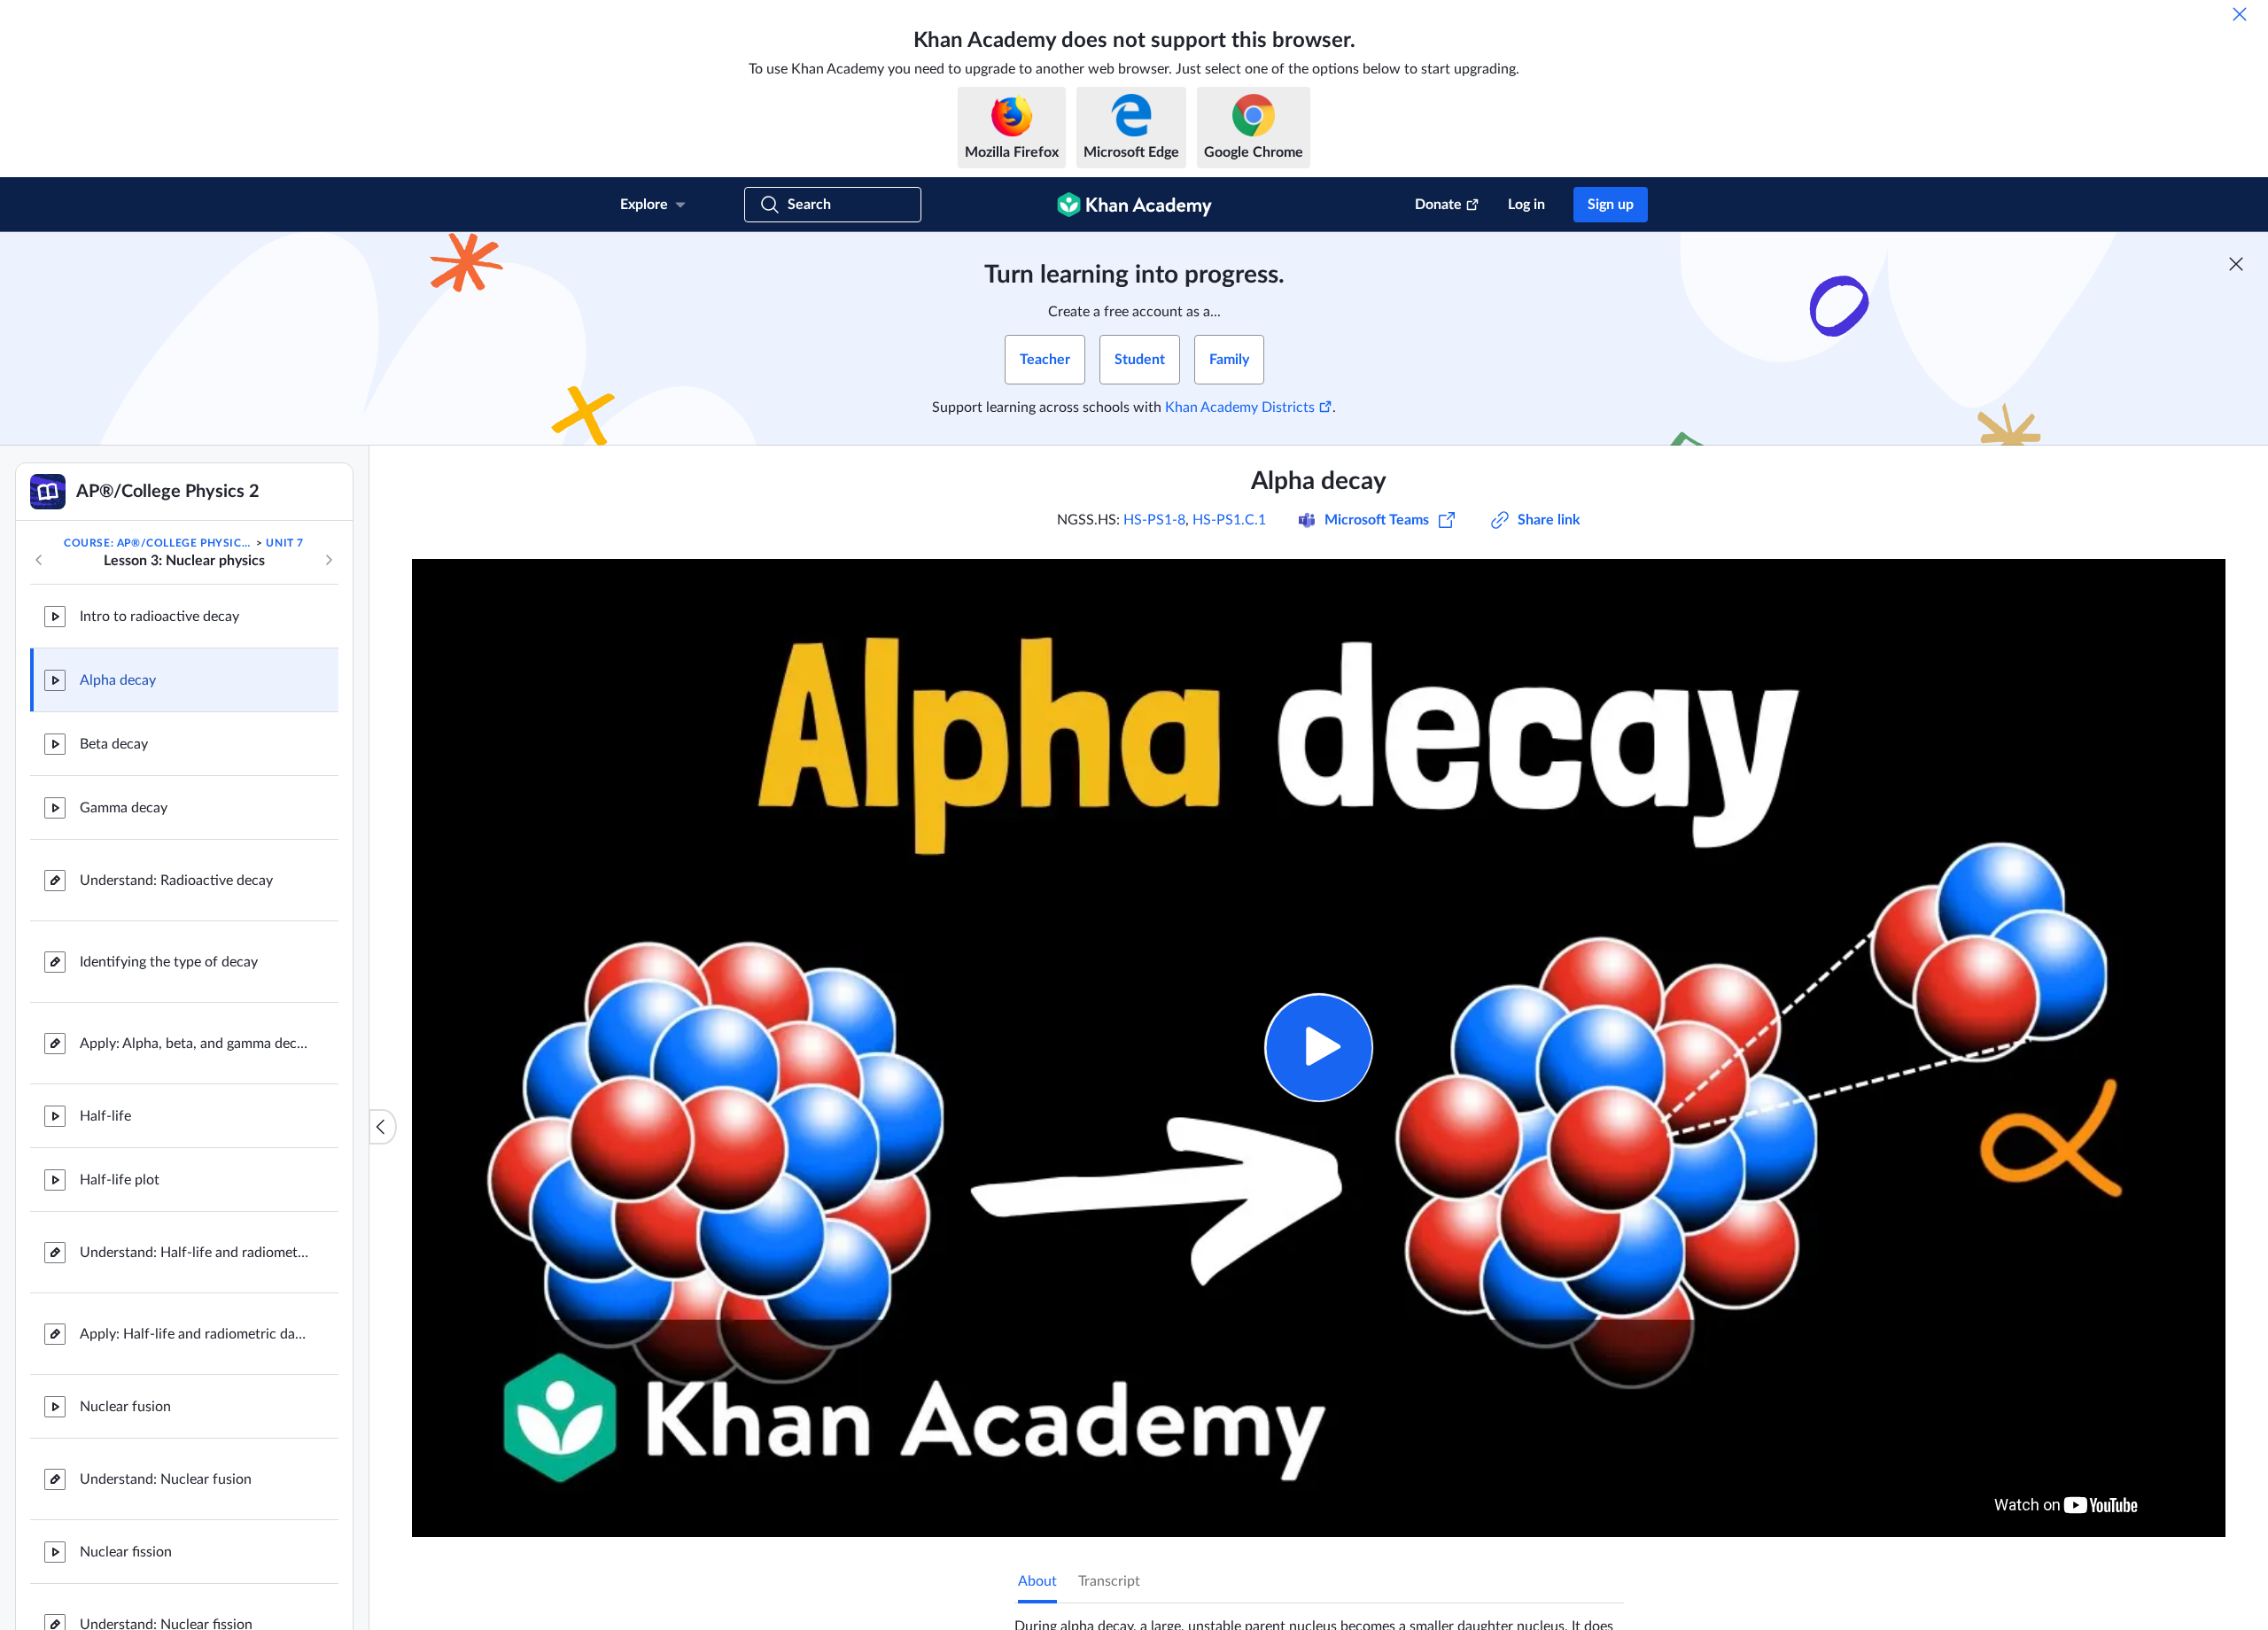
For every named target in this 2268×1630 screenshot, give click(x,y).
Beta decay (114, 744)
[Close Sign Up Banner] (2236, 264)
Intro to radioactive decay (159, 617)
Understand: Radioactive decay (176, 881)
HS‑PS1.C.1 (1229, 520)
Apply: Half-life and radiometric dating (195, 1334)
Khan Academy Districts (1240, 407)
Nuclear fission (126, 1552)
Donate (1438, 205)
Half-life (105, 1116)
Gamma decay (124, 808)
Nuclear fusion (125, 1407)
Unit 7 (285, 543)
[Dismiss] (2240, 14)
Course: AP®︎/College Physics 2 (159, 543)
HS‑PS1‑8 (1154, 520)
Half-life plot (120, 1180)
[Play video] (1319, 1048)
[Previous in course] (39, 560)
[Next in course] (329, 560)
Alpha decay (118, 680)
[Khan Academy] (1134, 205)
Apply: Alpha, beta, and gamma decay (195, 1044)
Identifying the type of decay (169, 962)
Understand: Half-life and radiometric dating (195, 1253)
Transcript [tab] (1109, 1581)
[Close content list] (383, 1127)
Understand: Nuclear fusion (166, 1479)
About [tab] (1037, 1581)
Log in (1526, 205)
